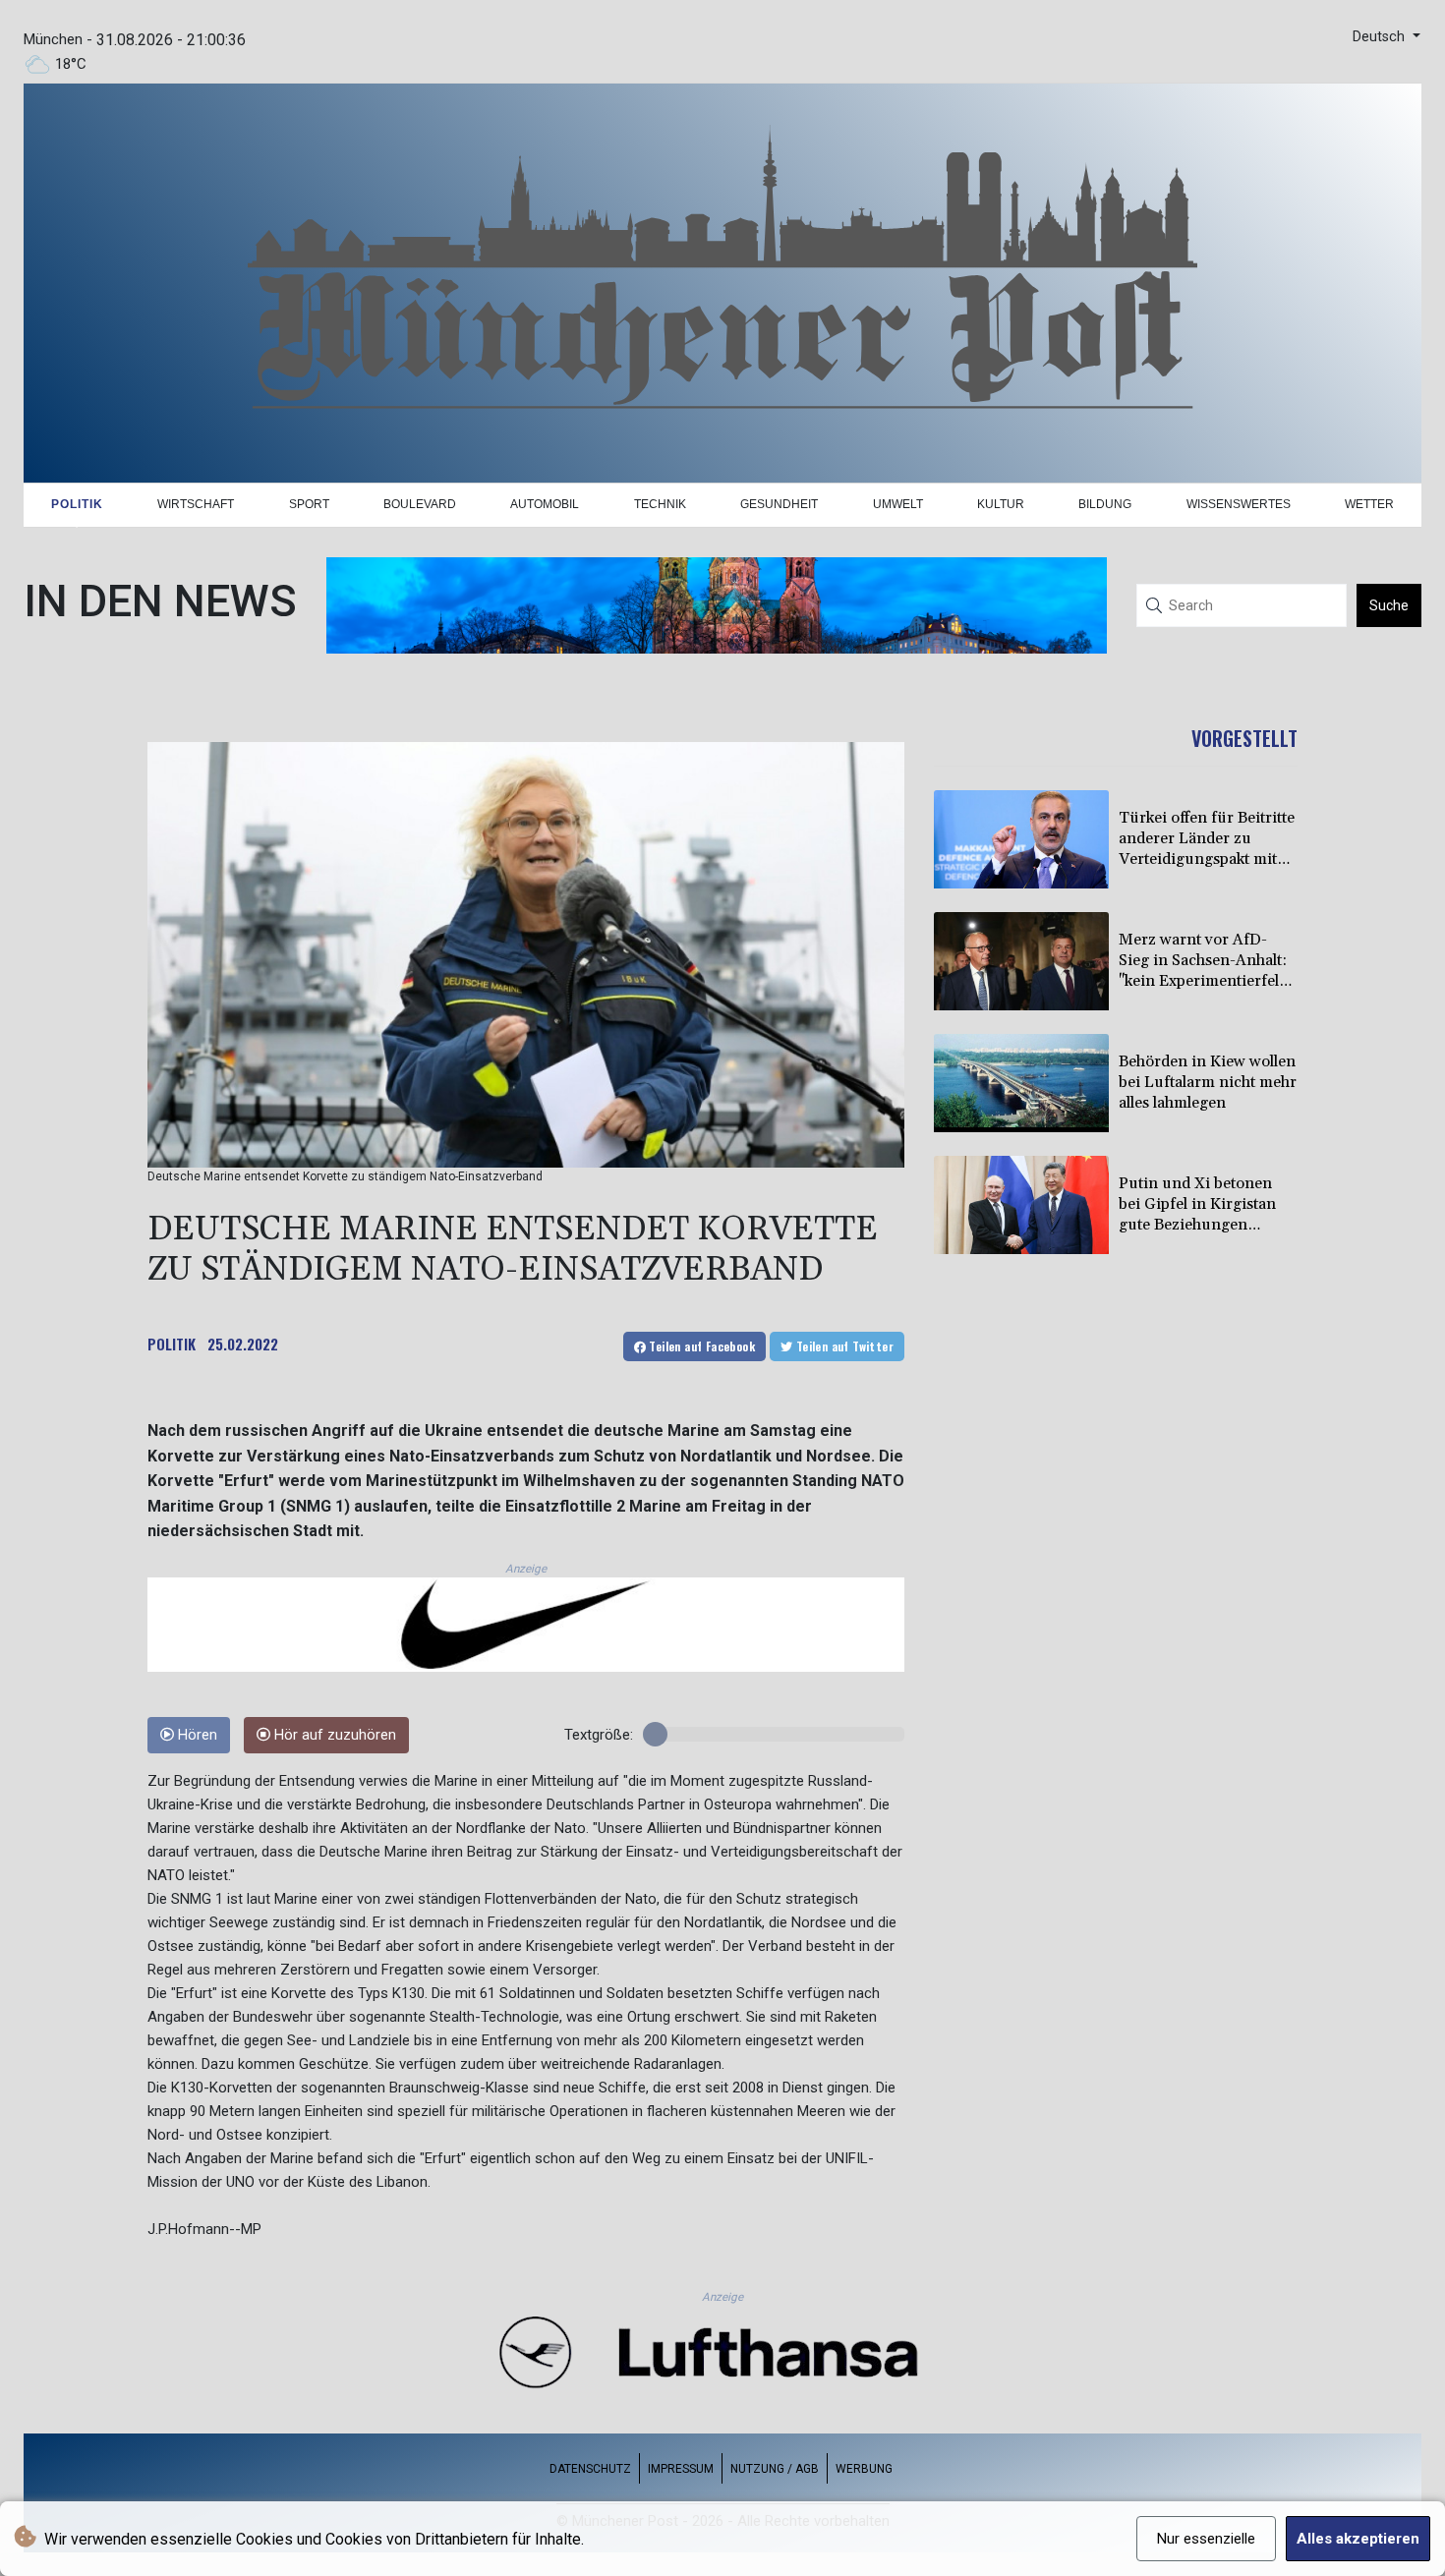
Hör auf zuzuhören (333, 1735)
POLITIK (172, 1344)
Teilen (700, 1346)
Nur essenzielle (1206, 2539)
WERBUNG (864, 2469)
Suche (1389, 605)
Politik (77, 504)
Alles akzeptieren (1358, 2539)
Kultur (1001, 504)
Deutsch (1381, 37)
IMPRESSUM (681, 2469)
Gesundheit (779, 504)
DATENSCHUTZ (590, 2469)
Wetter (1369, 504)
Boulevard (420, 504)
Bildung (1105, 504)
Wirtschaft (196, 504)
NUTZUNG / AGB (775, 2469)
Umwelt (898, 504)
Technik (660, 504)
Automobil (545, 504)
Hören (196, 1735)
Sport (309, 504)
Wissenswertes (1239, 504)
